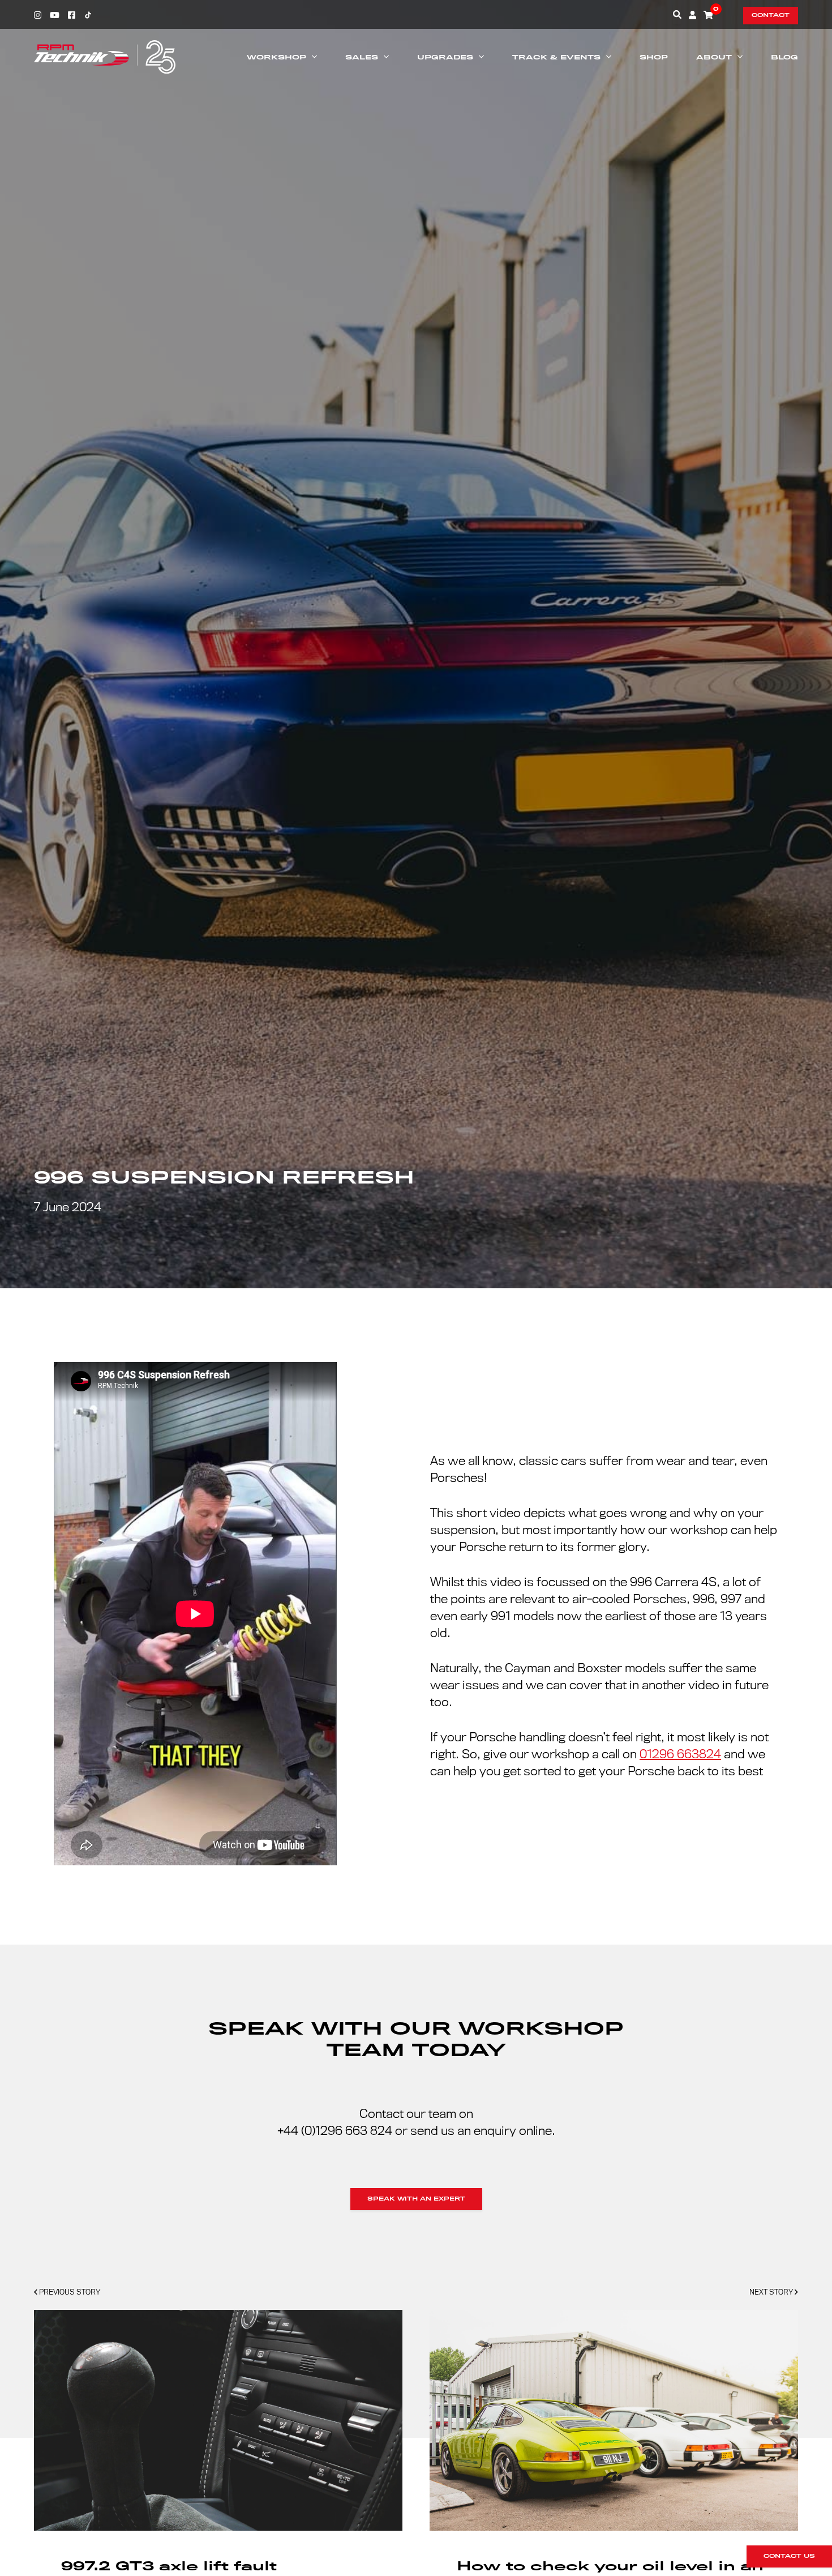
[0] (708, 15)
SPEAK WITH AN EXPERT (416, 2199)
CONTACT (771, 15)
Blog (784, 57)
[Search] (677, 14)
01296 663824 (680, 1754)
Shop (654, 57)
